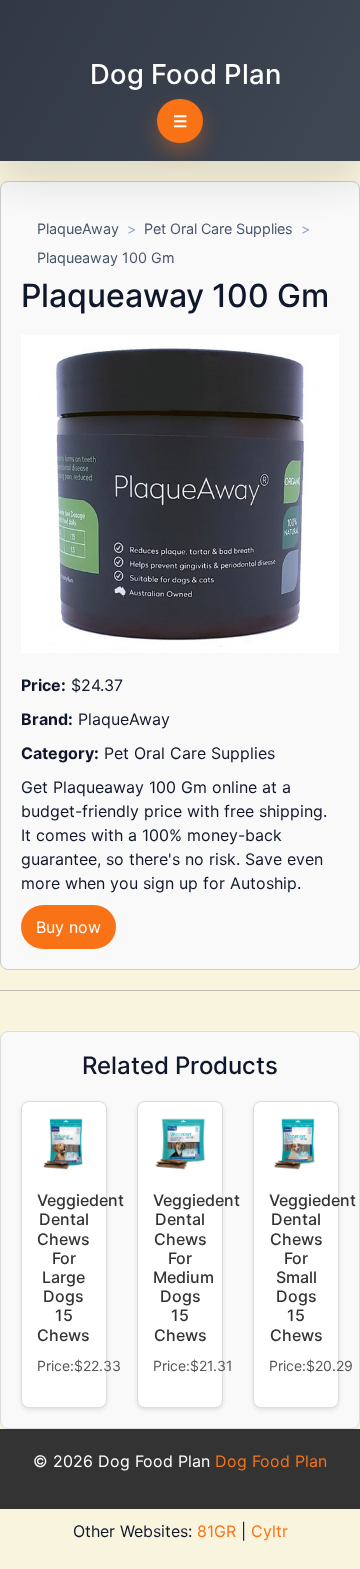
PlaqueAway (78, 228)
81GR (216, 1531)
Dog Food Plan (185, 74)
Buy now (68, 927)
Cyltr (269, 1531)
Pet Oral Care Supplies (218, 228)
